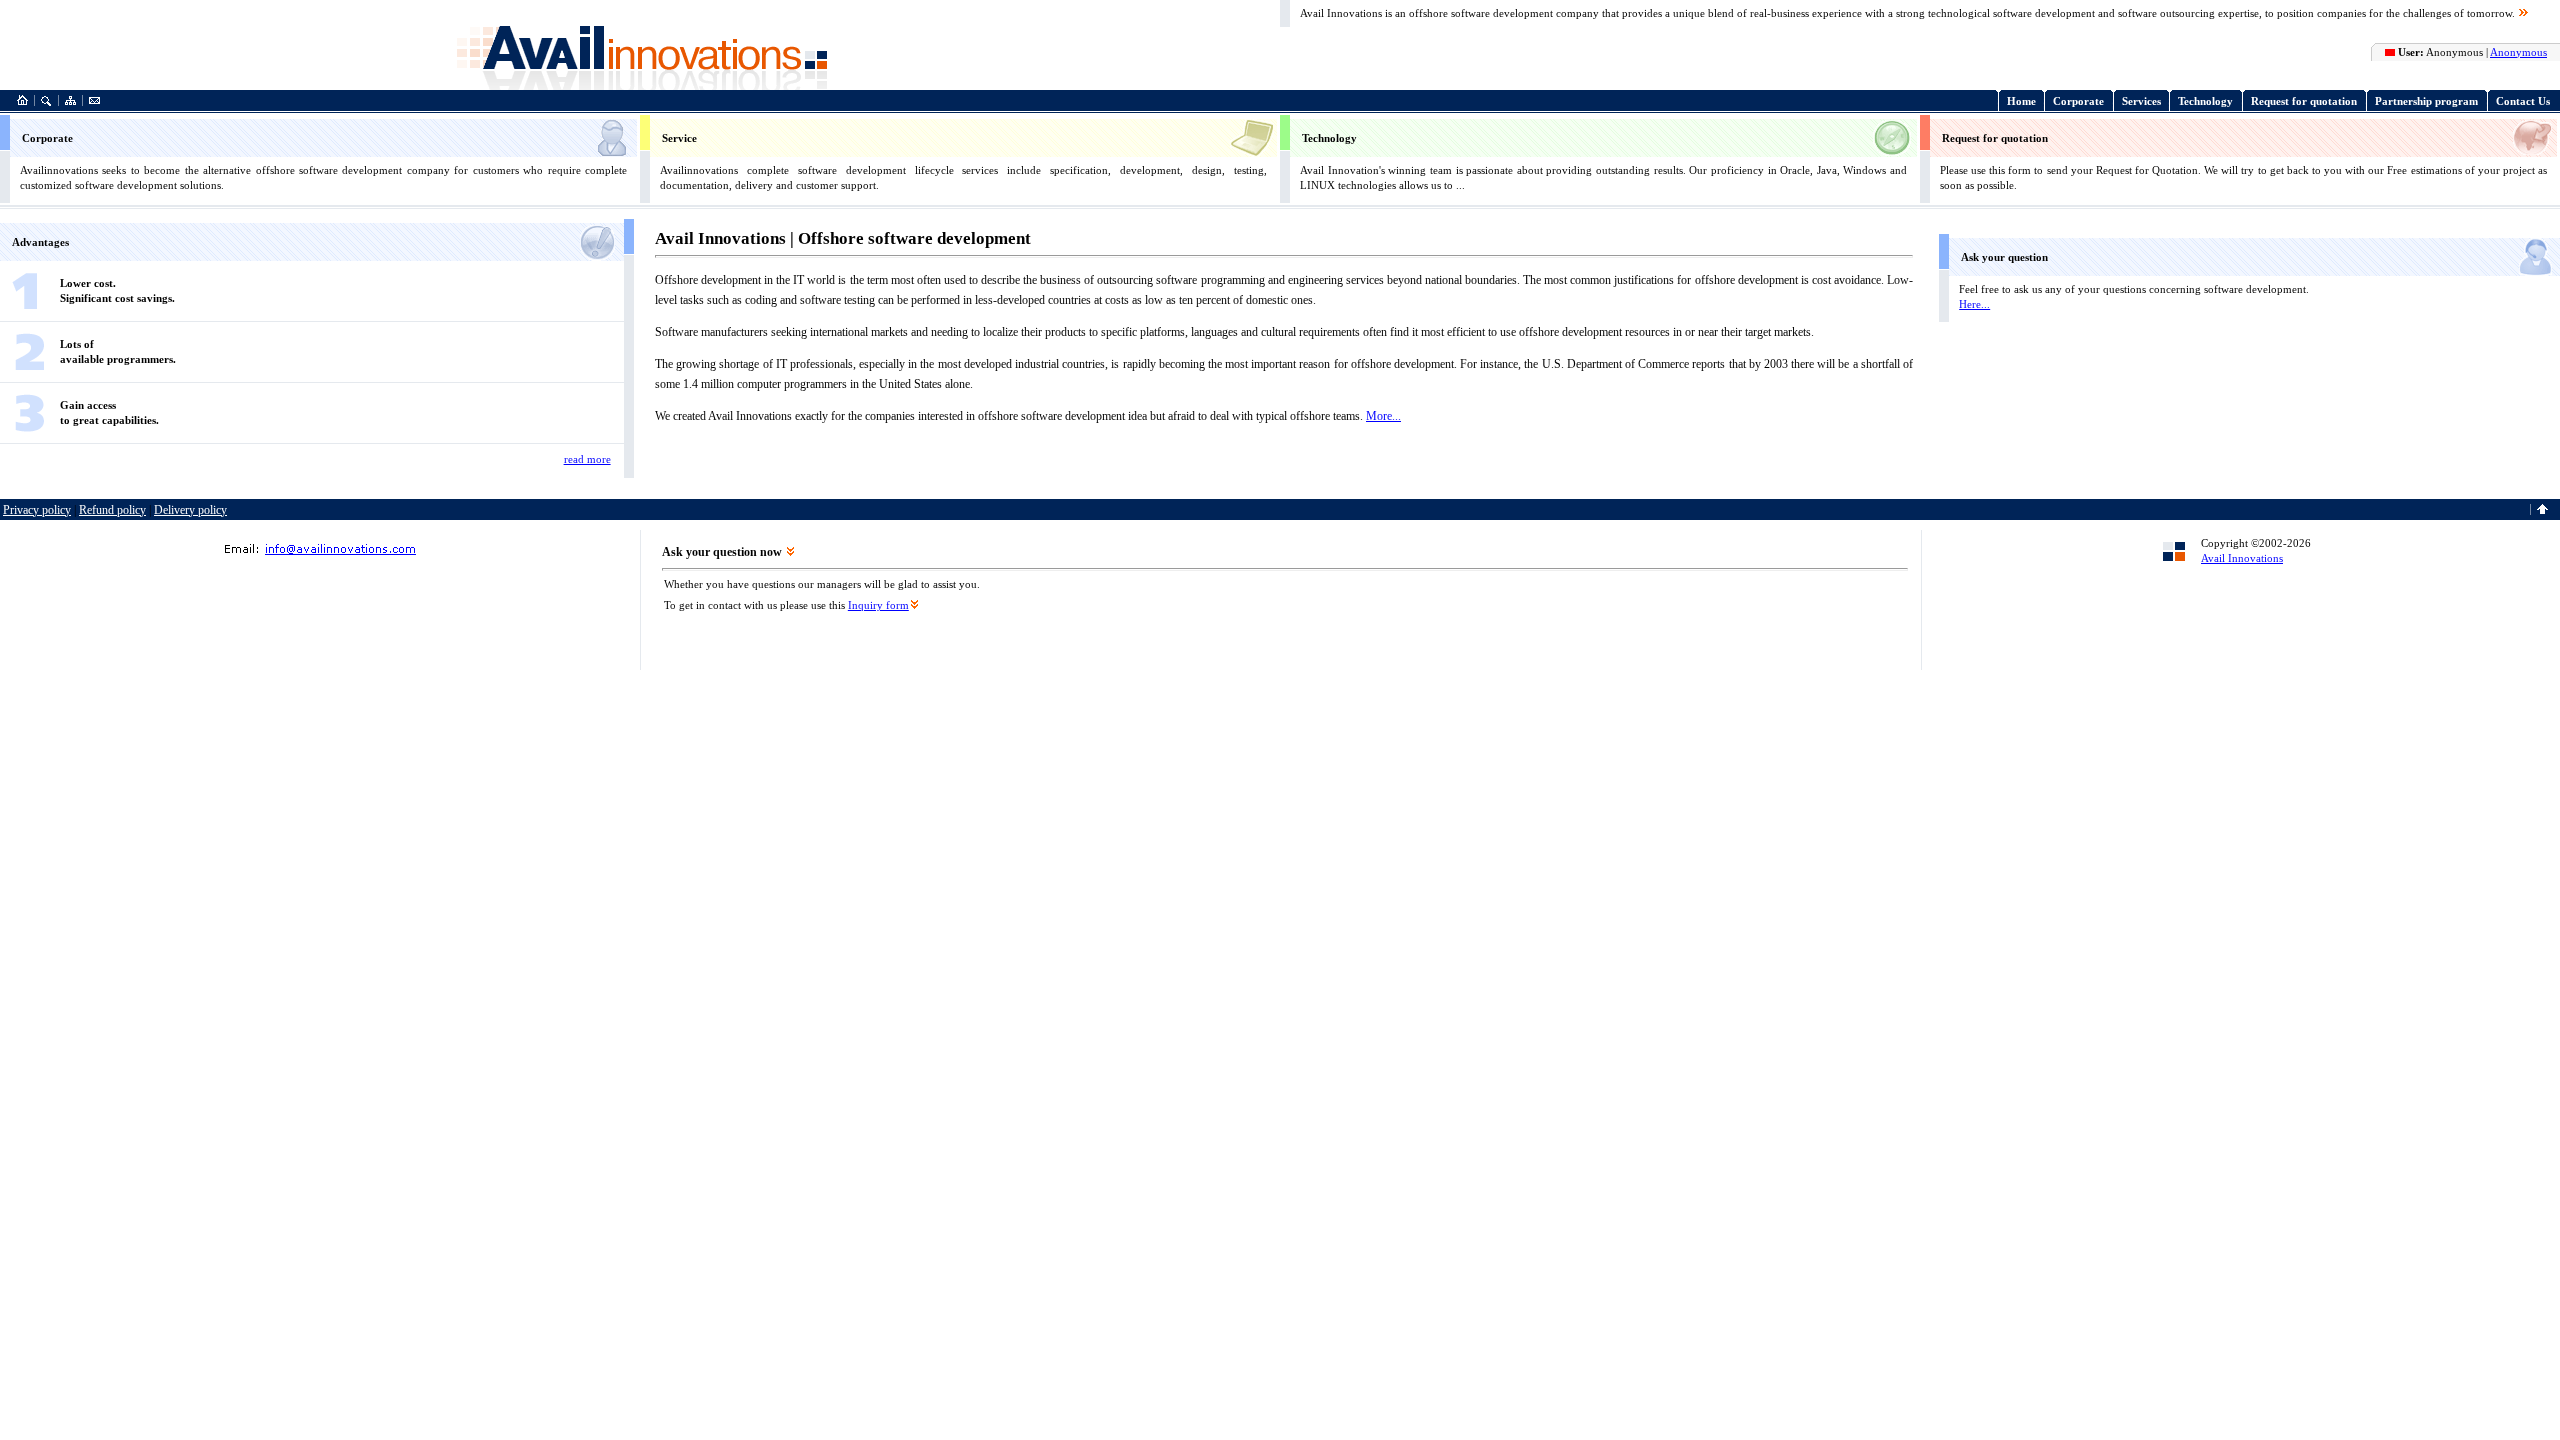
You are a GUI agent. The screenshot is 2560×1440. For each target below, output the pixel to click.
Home (2021, 101)
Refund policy (112, 510)
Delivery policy (190, 510)
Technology (2205, 101)
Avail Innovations (2242, 558)
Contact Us (2523, 101)
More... (1383, 416)
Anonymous (2518, 52)
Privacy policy (37, 510)
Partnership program (2426, 101)
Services (2141, 101)
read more (587, 459)
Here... (1974, 304)
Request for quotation (2304, 101)
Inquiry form (878, 605)
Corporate (2078, 101)
